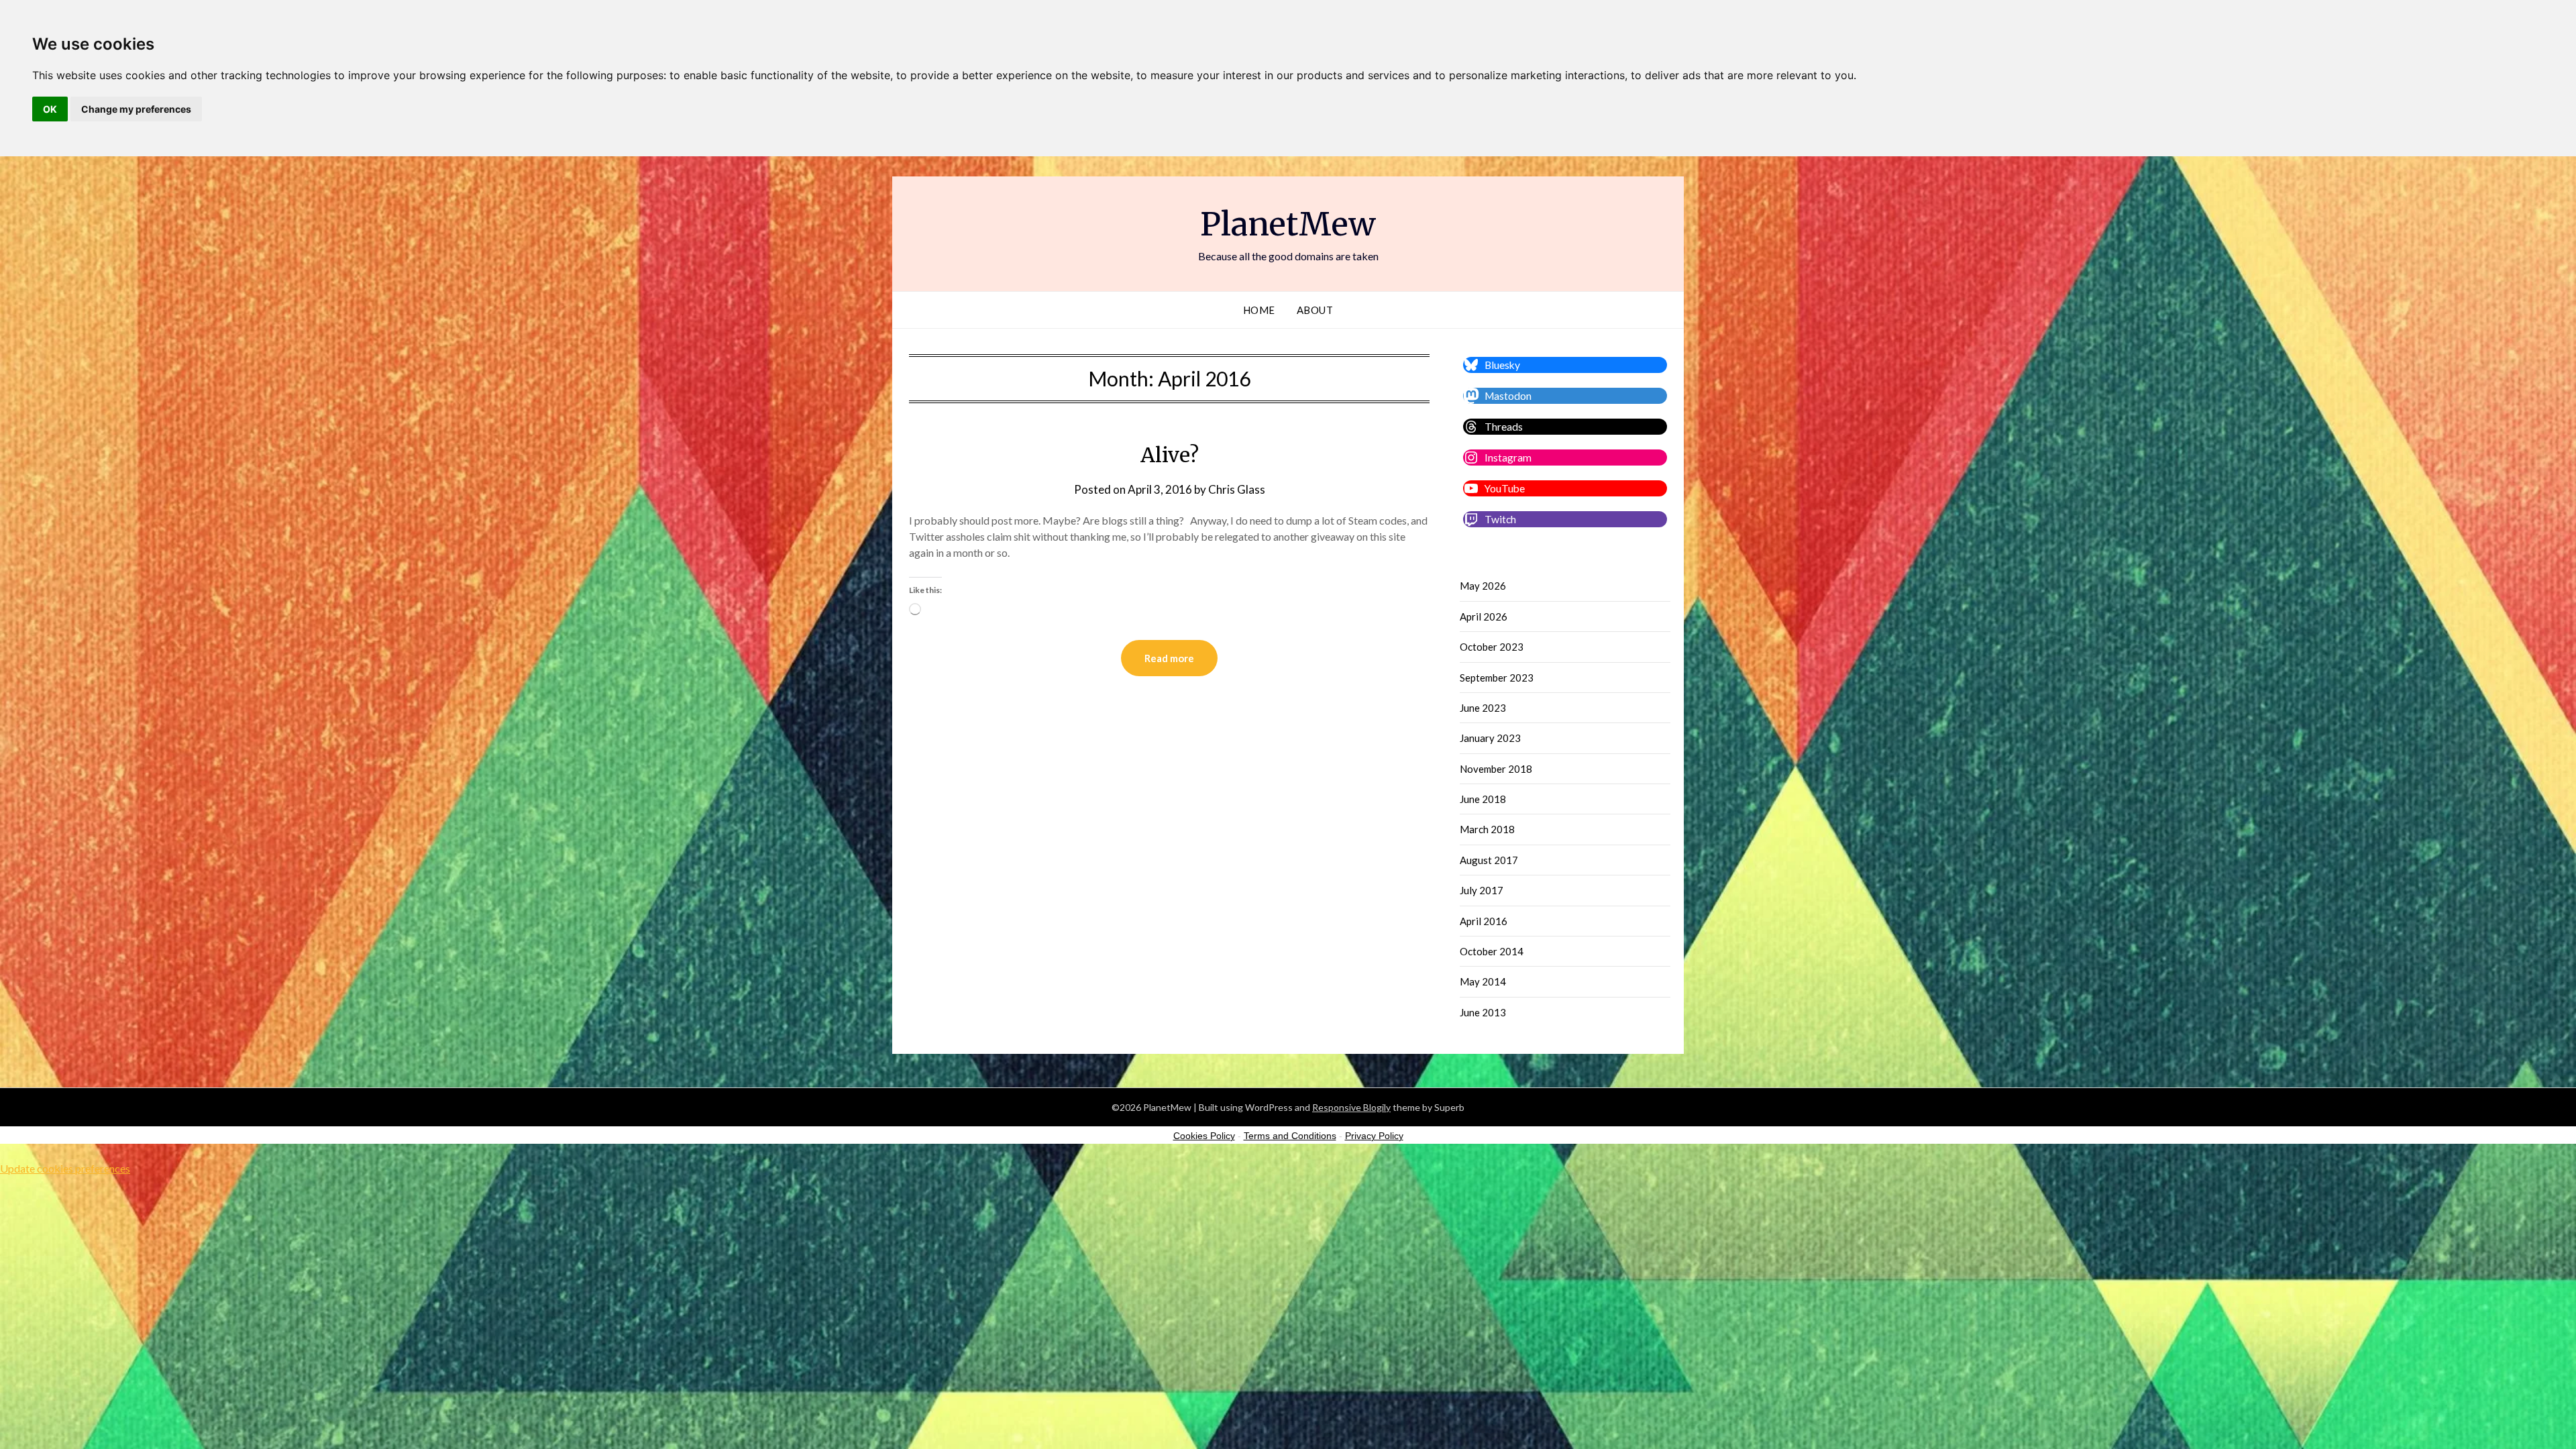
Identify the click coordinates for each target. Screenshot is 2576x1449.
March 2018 (1487, 829)
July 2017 (1482, 890)
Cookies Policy (1204, 1136)
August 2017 (1489, 860)
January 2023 (1490, 738)
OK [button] (50, 109)
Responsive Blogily (1351, 1107)
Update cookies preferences (65, 1168)
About (1315, 310)
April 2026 (1484, 616)
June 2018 (1483, 799)
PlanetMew (1288, 224)
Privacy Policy (1374, 1136)
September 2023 (1497, 678)
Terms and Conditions (1290, 1136)
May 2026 (1483, 586)
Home (1259, 310)
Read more (1169, 658)
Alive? (1170, 455)
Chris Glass (1237, 489)
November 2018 (1496, 769)
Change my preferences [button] (136, 109)
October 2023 (1492, 647)
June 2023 (1483, 708)
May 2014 (1483, 981)
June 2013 (1483, 1012)
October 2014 (1492, 951)
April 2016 (1484, 921)
